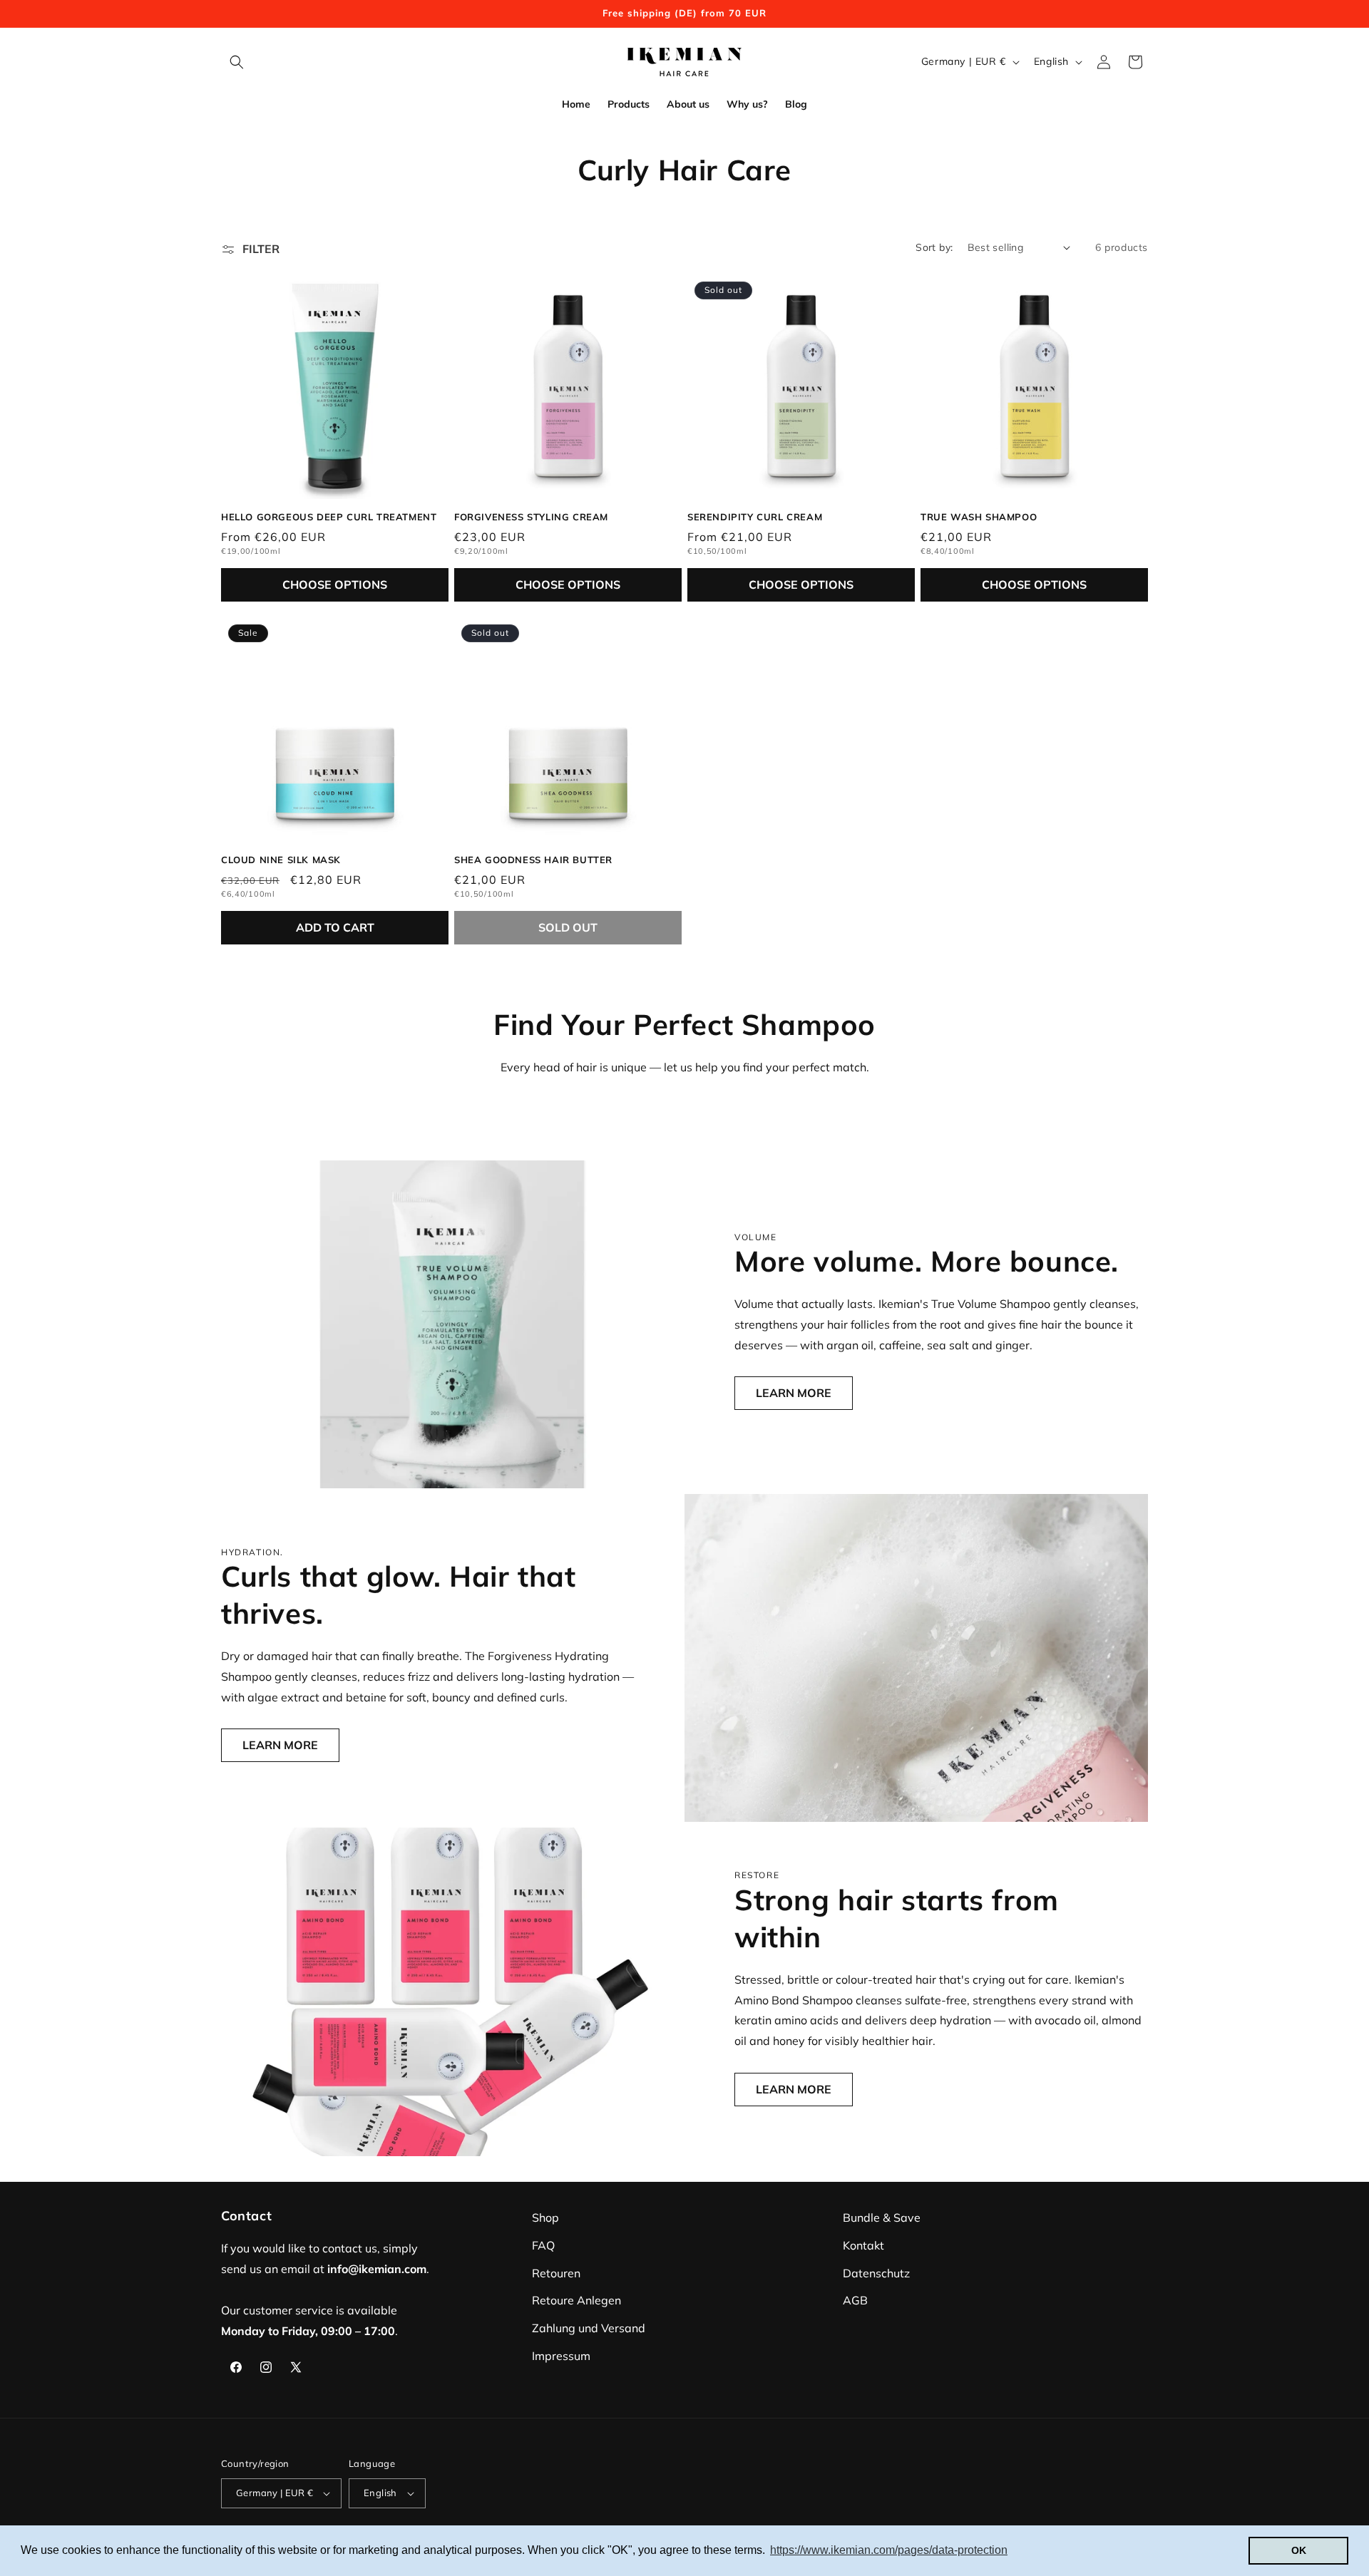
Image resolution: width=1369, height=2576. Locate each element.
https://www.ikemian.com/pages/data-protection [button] (889, 2550)
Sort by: (934, 247)
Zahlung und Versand (589, 2328)
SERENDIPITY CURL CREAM (755, 517)
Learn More (794, 1393)
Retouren (556, 2273)
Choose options (335, 584)
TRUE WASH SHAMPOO (979, 517)
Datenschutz (876, 2273)
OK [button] (1299, 2550)
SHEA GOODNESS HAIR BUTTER (533, 860)
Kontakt (863, 2245)
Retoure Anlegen (576, 2300)
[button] (237, 62)
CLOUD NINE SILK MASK (281, 860)
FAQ (543, 2245)
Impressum (561, 2356)
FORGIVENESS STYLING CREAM (531, 517)
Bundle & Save (882, 2217)
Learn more (280, 1745)
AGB (855, 2300)
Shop (545, 2217)
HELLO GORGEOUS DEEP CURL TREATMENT (329, 517)
